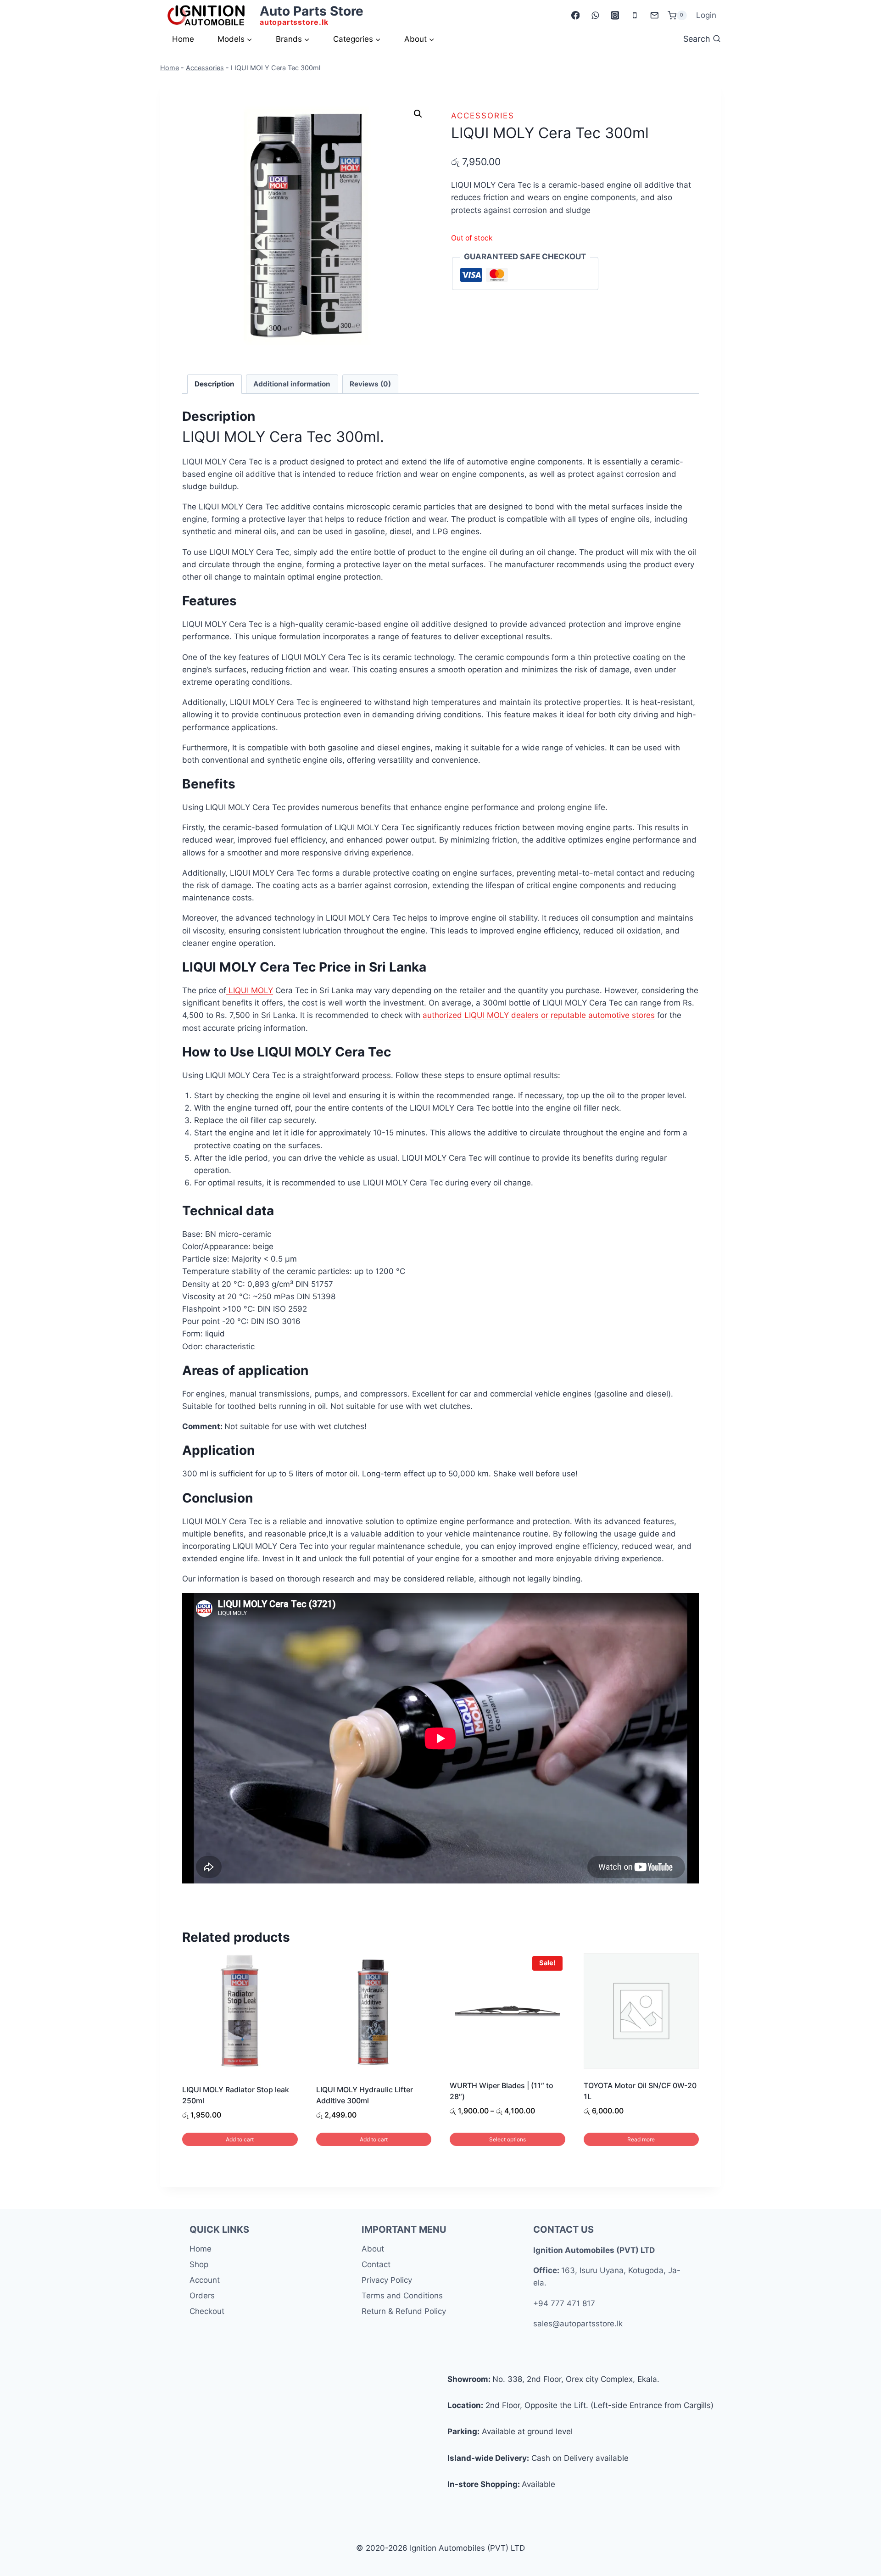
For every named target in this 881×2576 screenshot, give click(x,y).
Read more (641, 2139)
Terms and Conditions (402, 2296)
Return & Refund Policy (404, 2311)
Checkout (207, 2311)
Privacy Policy (387, 2280)
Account (205, 2280)
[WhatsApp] (595, 15)
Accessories (205, 68)
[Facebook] (575, 15)
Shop (199, 2264)
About (373, 2249)
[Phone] (634, 15)
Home (183, 39)
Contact (376, 2264)
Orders (202, 2296)
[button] (418, 114)
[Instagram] (615, 15)
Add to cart (240, 2139)
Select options (507, 2139)
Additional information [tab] (292, 384)
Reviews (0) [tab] (370, 384)
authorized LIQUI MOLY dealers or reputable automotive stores (539, 1015)
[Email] (654, 15)
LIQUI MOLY (250, 990)
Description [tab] (215, 384)
